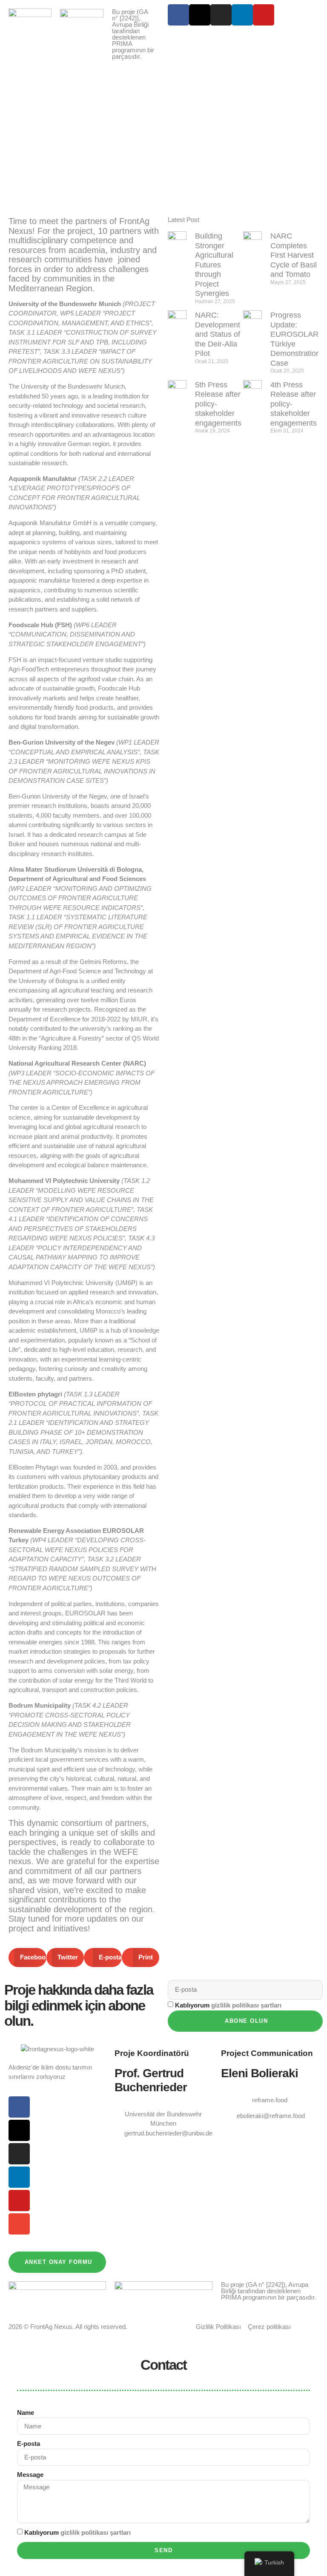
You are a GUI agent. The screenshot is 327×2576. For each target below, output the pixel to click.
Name (26, 2413)
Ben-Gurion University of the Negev (62, 742)
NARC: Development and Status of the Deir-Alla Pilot (218, 334)
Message (30, 2475)
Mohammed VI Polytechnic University (65, 1181)
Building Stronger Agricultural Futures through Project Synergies (214, 265)
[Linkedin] (242, 15)
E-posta (29, 2444)
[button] (27, 1958)
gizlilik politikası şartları (246, 2005)
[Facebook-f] (178, 15)
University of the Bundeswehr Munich (65, 304)
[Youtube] (264, 15)
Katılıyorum (228, 2005)
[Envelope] (19, 2224)
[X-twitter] (200, 15)
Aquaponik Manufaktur (43, 479)
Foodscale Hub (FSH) (40, 625)
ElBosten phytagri (36, 1394)
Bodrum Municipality (40, 1705)
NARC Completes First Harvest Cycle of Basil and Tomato (294, 255)
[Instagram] (221, 15)
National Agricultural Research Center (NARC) (77, 1063)
